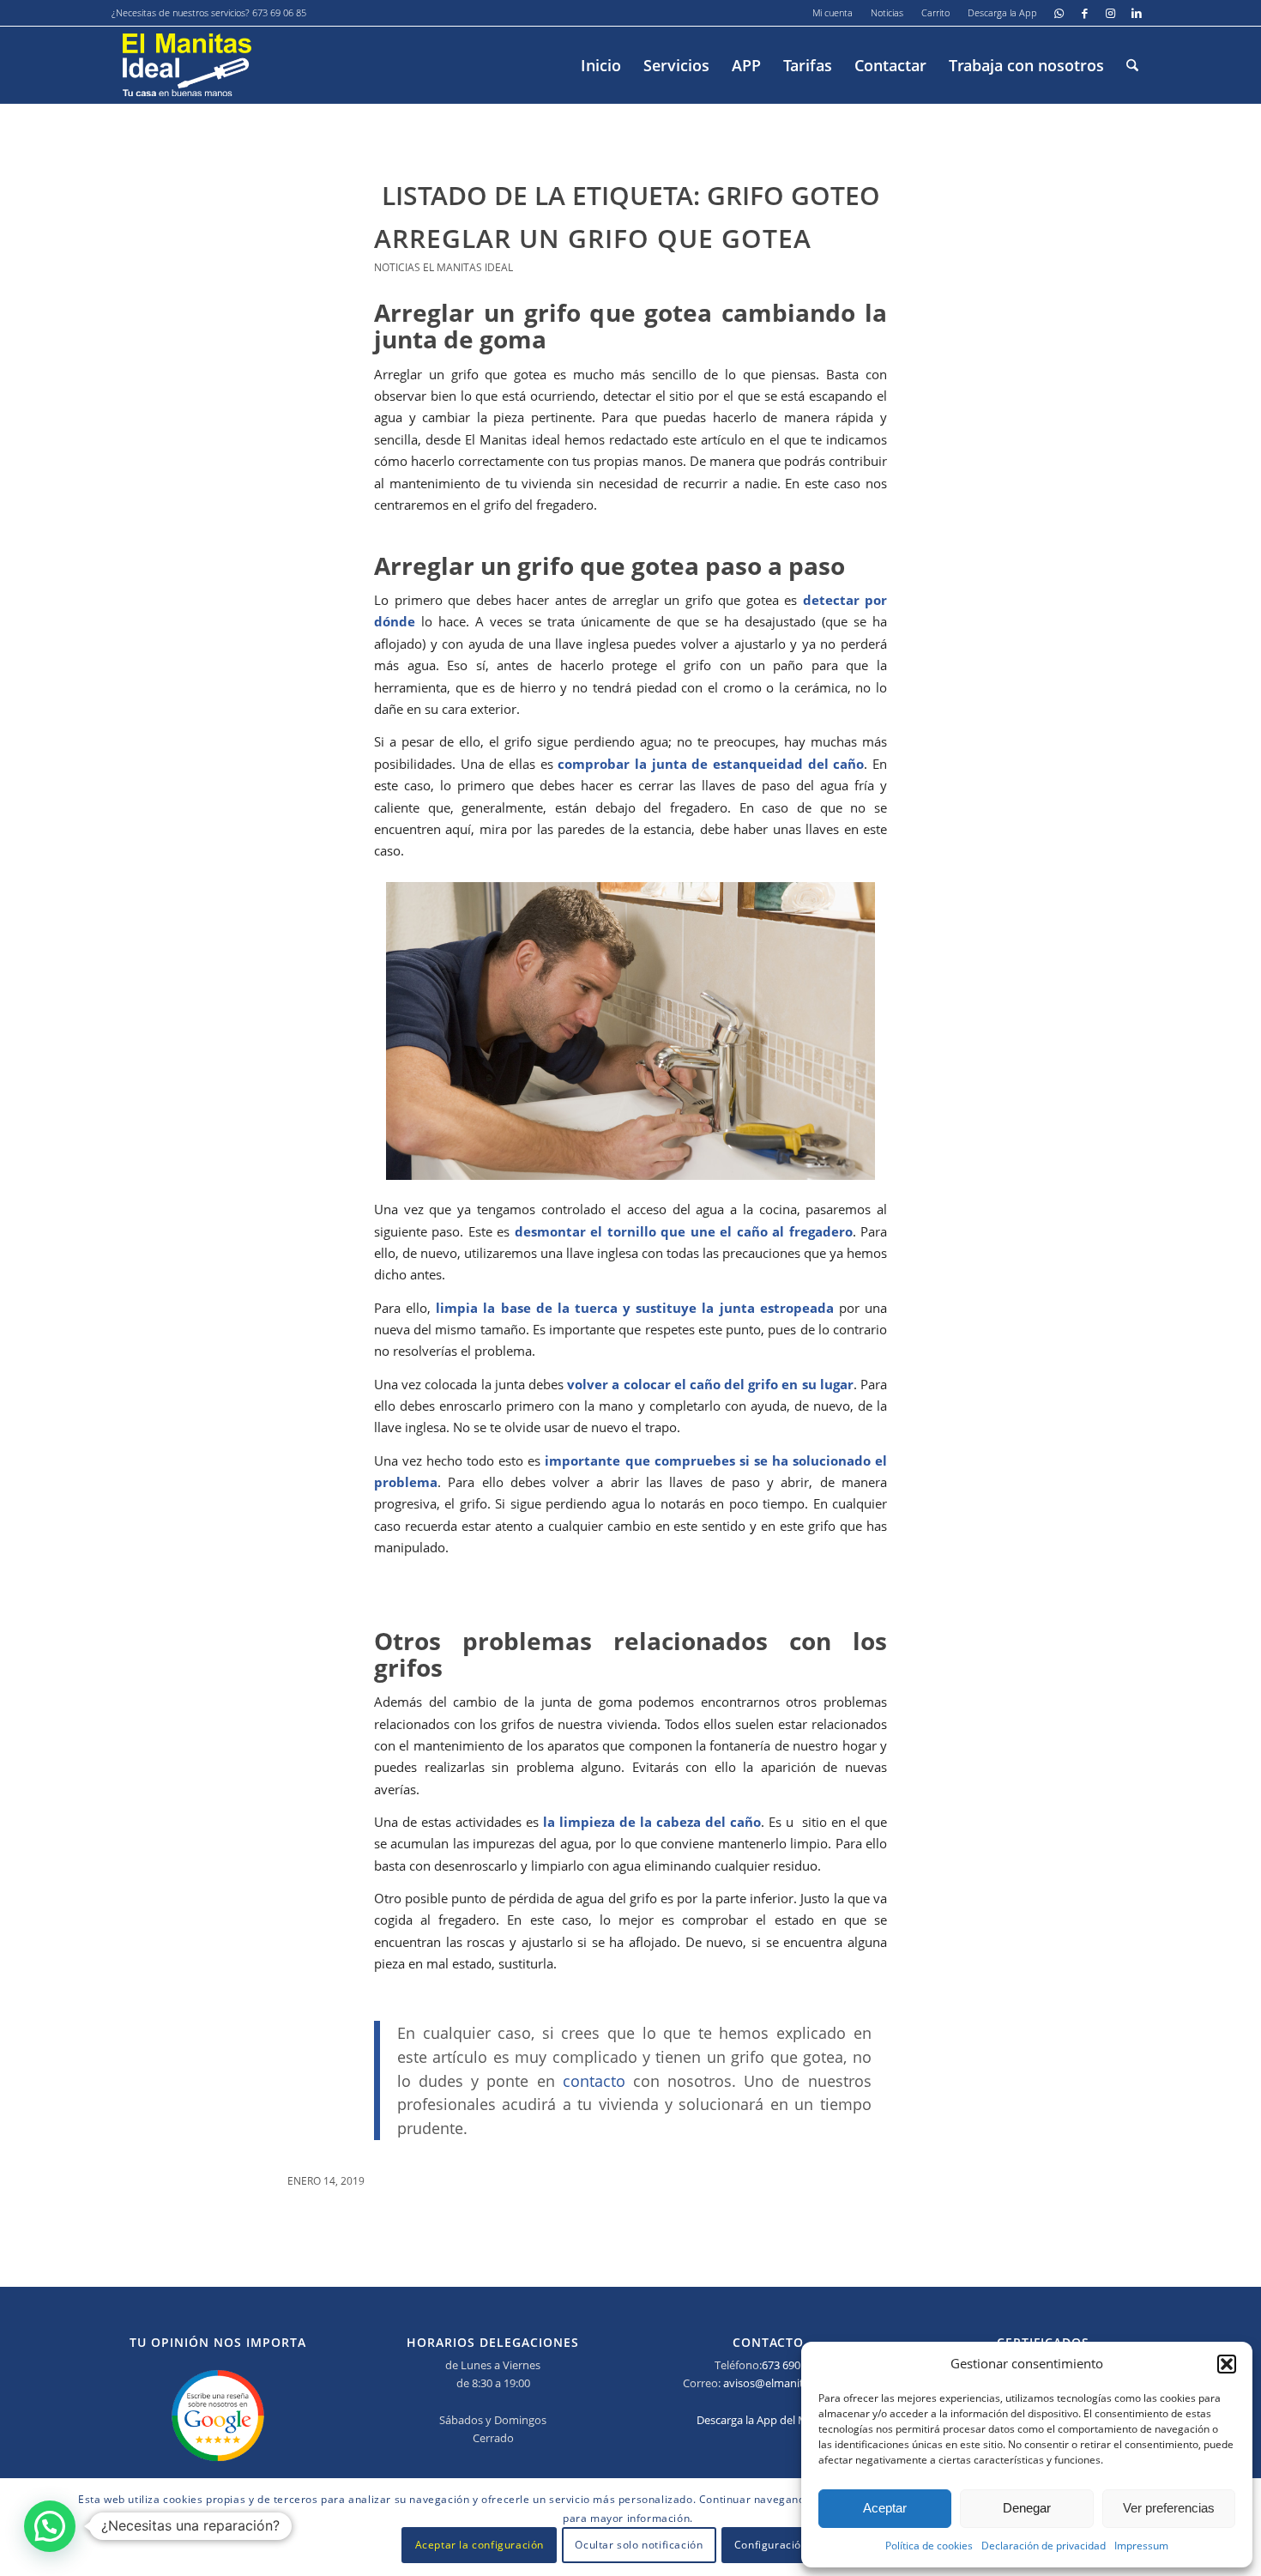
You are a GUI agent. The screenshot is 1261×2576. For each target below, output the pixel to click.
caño (847, 764)
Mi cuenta (833, 12)
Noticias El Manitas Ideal (443, 267)
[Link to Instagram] (1110, 13)
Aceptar (885, 2508)
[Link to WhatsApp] (1059, 13)
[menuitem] (833, 13)
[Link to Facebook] (1085, 13)
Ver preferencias (1169, 2508)
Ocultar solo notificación (639, 2546)
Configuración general (793, 2546)
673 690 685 (791, 2365)
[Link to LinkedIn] (1137, 13)
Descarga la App (1002, 12)
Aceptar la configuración (480, 2546)
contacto (594, 2080)
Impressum (1141, 2546)
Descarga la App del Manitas (768, 2420)
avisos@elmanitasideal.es (788, 2383)
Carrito (935, 12)
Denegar (1027, 2508)
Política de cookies (929, 2546)
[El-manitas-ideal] (187, 65)
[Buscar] (1132, 65)
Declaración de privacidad (1044, 2546)
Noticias (887, 12)
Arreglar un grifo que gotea (593, 238)
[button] (1227, 2364)
